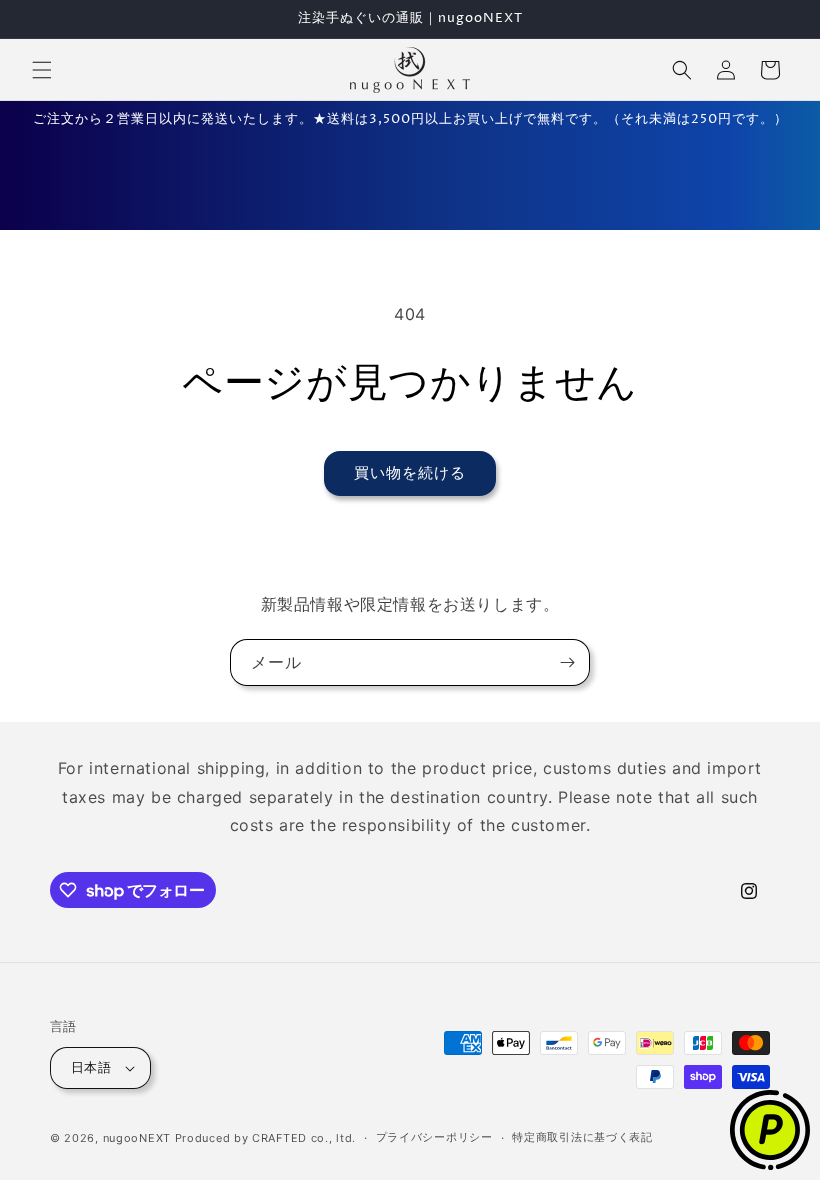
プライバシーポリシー (434, 1137)
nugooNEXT (137, 1138)
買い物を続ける (410, 472)
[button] (42, 70)
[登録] (567, 662)
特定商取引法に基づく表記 (582, 1137)
